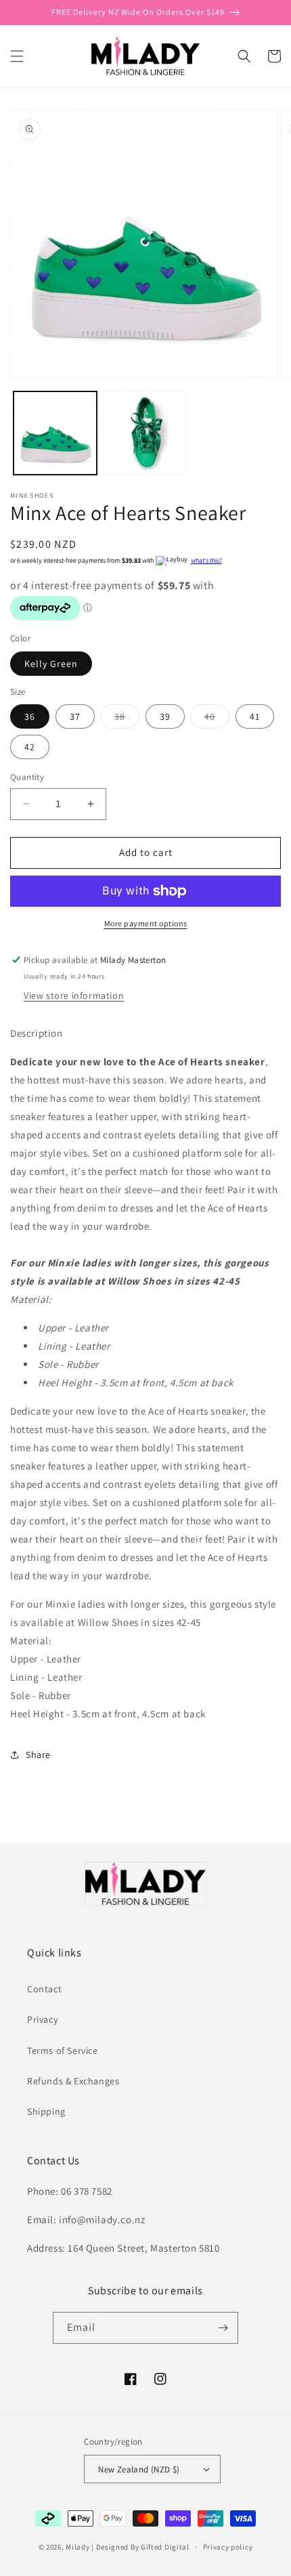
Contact (44, 1989)
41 (255, 716)
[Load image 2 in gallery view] (145, 433)
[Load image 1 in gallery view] (55, 433)
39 (165, 716)
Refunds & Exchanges (73, 2081)
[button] (17, 56)
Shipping (46, 2111)
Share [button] (38, 1755)
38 (127, 719)
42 (30, 747)
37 (75, 716)
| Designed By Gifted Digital (140, 2547)
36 (30, 716)
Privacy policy (228, 2547)
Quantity (27, 777)
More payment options (146, 923)
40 (217, 719)
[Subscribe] (223, 2328)
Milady (77, 2547)
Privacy (42, 2019)
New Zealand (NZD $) (139, 2469)
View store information (74, 995)
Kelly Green (51, 664)
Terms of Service (63, 2051)
